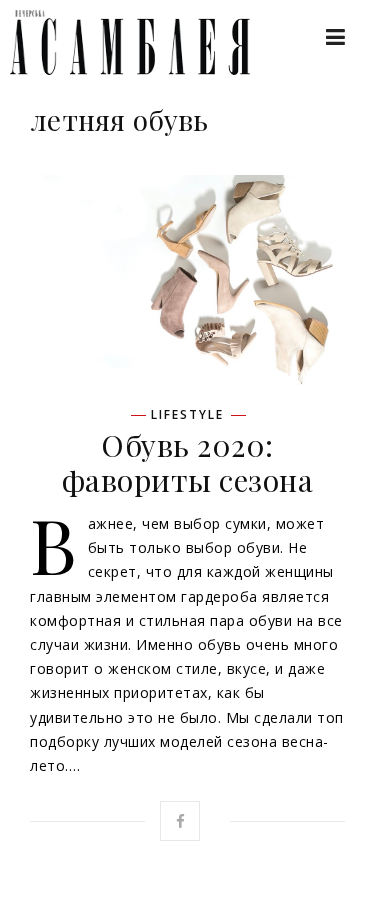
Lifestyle (187, 415)
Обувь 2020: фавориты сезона (188, 462)
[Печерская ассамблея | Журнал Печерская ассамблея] (120, 42)
